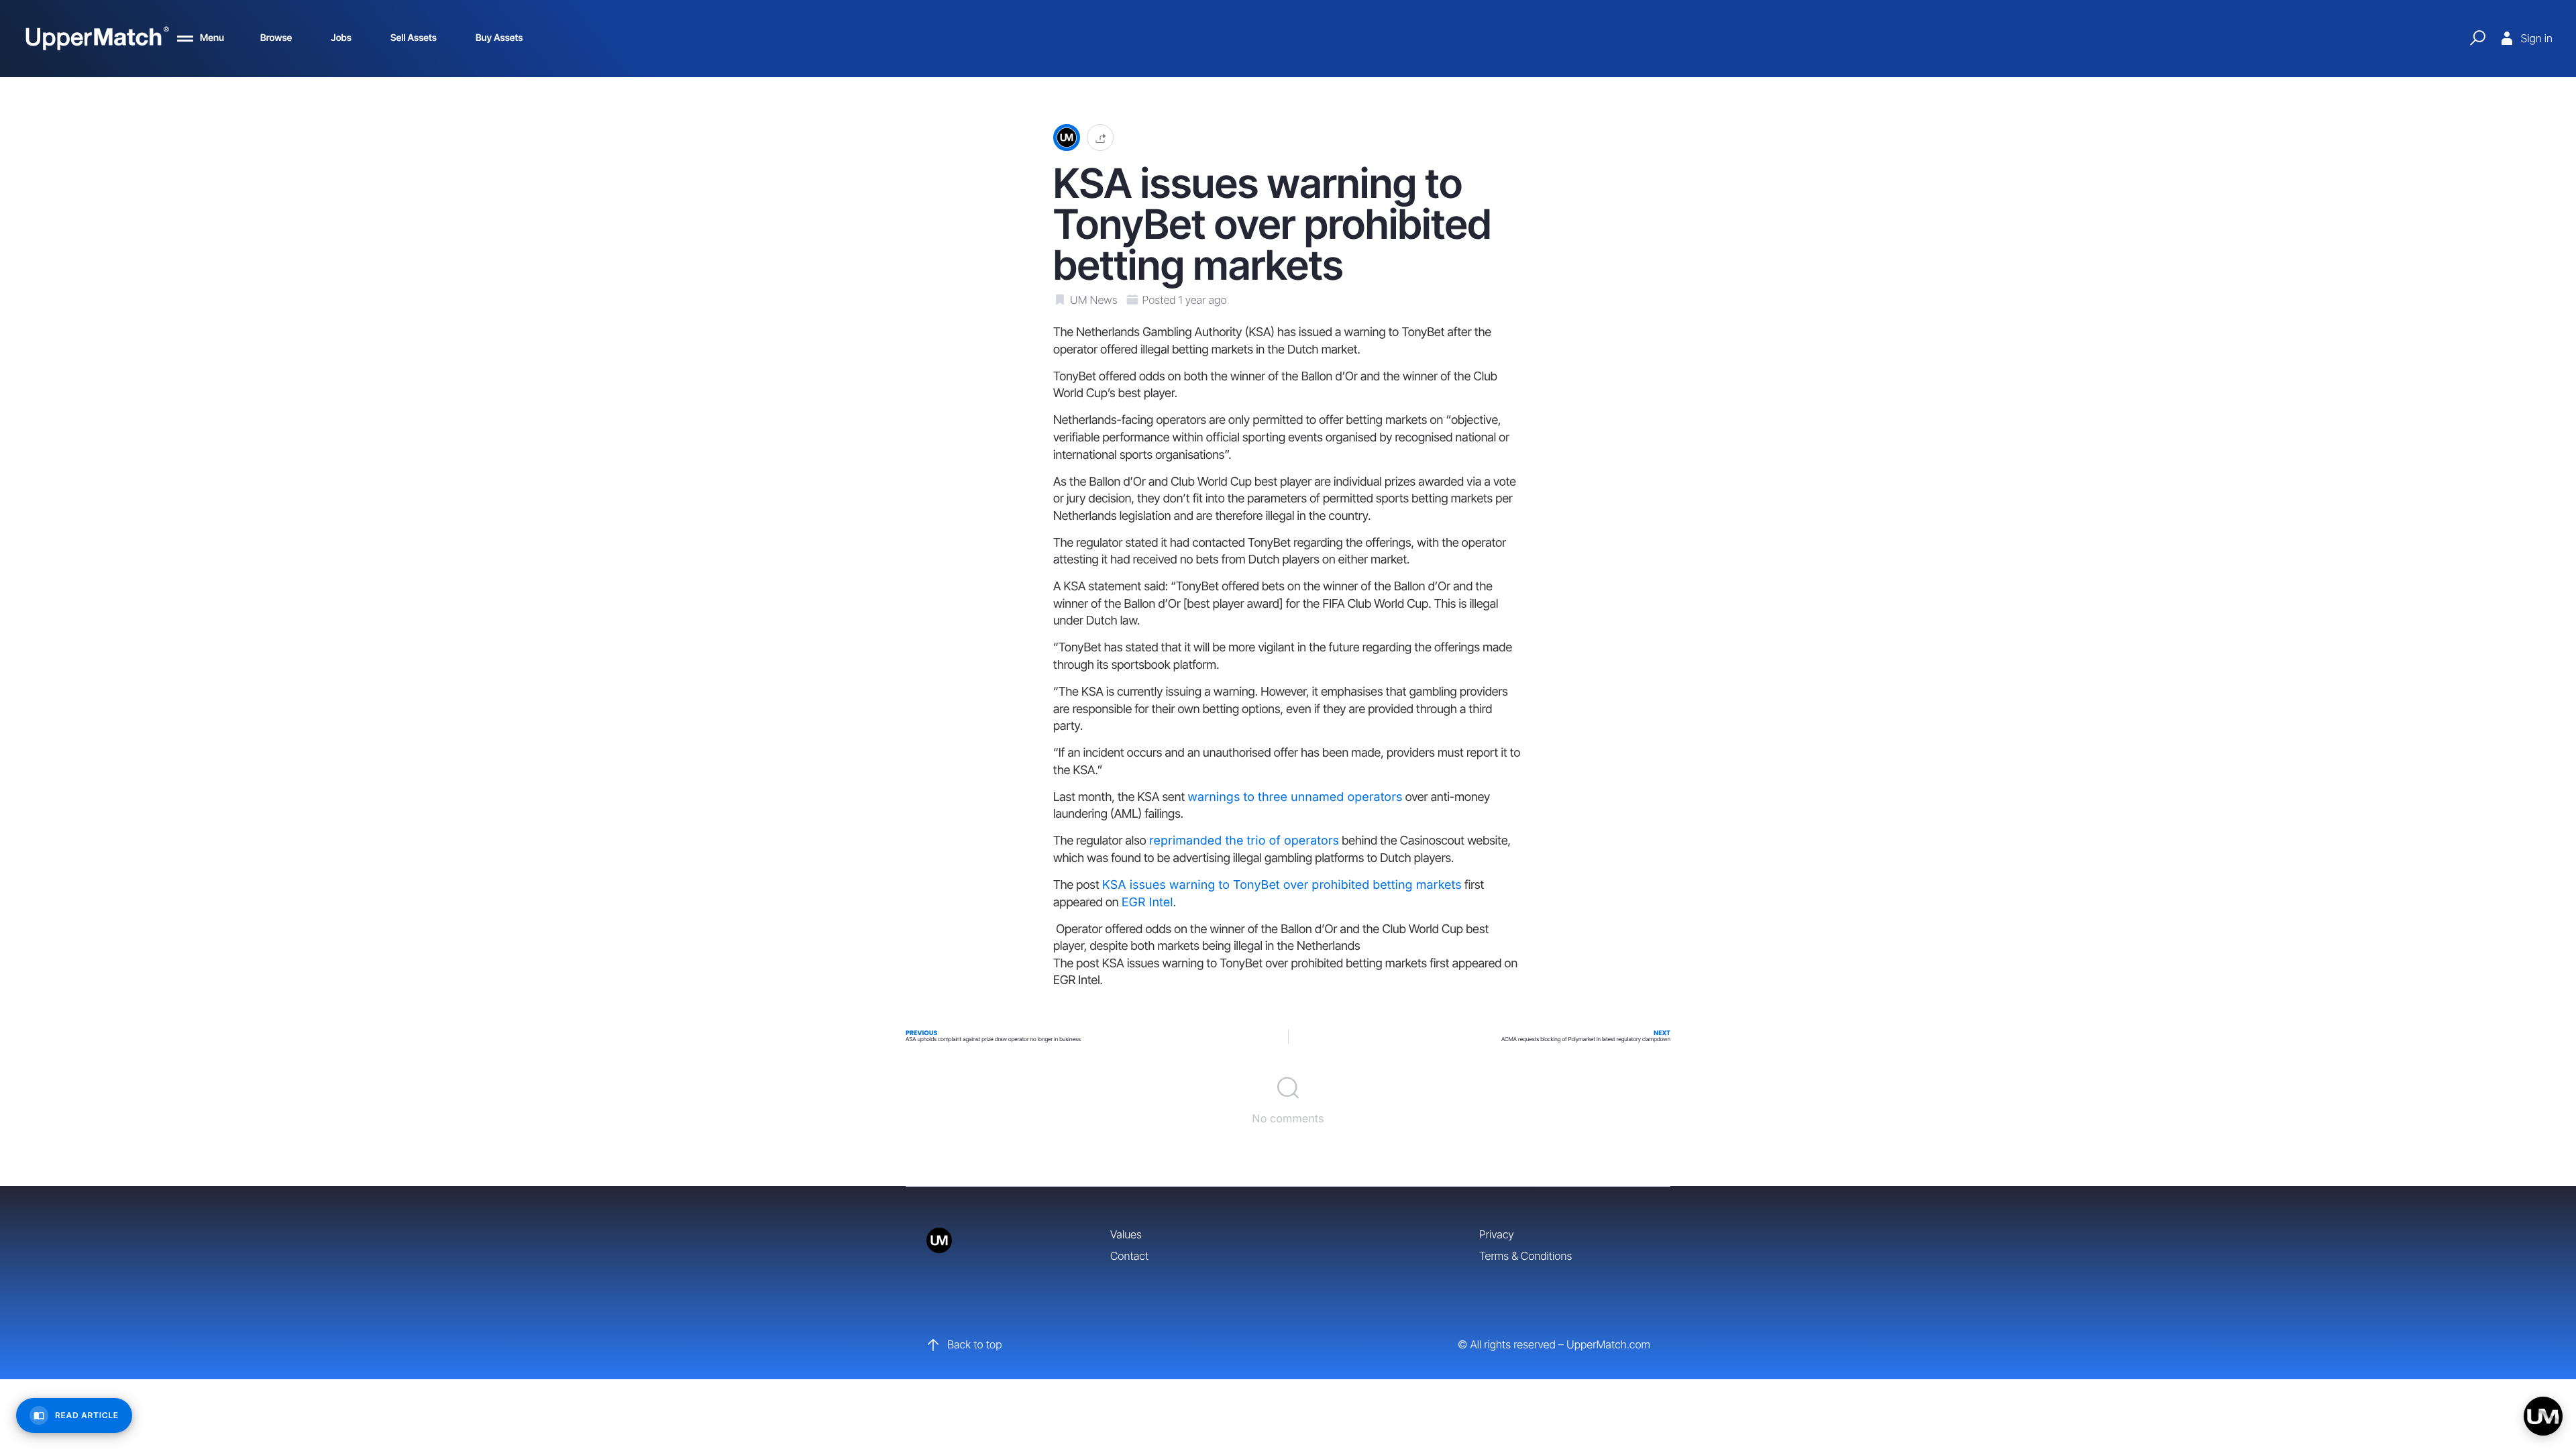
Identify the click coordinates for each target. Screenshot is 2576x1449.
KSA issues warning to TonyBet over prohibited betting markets (1282, 885)
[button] (1100, 138)
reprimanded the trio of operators (1244, 841)
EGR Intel (1147, 903)
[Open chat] (2543, 1416)
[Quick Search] (2477, 38)
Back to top (974, 1344)
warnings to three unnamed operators (1295, 797)
